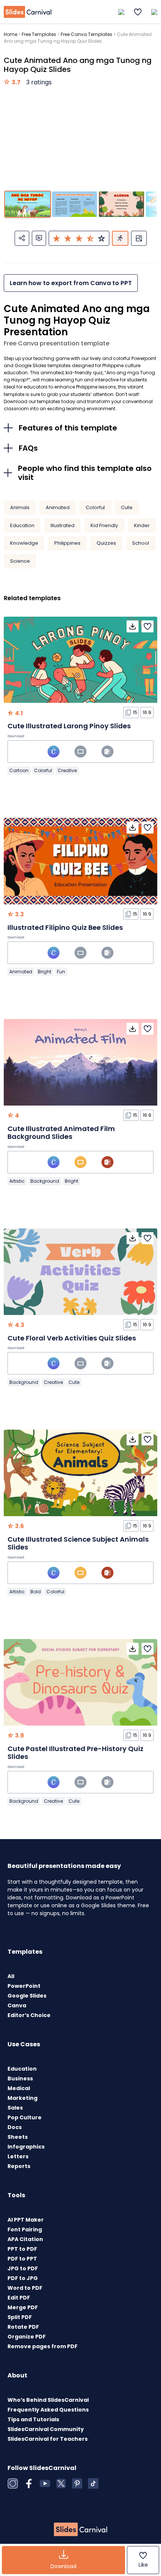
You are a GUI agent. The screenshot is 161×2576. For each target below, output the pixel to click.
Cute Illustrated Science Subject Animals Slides (78, 1543)
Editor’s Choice (29, 2015)
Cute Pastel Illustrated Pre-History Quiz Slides (75, 1753)
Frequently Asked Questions (48, 2410)
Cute (127, 507)
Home (10, 34)
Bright (45, 972)
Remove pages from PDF (42, 2346)
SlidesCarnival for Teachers (48, 2439)
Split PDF (20, 2317)
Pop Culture (25, 2117)
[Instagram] (13, 2483)
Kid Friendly (104, 525)
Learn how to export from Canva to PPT (71, 283)
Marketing (22, 2098)
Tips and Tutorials (33, 2419)
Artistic (17, 1181)
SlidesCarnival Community (46, 2429)
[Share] (22, 238)
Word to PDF (25, 2288)
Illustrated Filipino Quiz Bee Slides (65, 927)
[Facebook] (29, 2483)
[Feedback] (39, 238)
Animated (58, 507)
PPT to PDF (22, 2249)
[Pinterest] (77, 2483)
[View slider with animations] (120, 238)
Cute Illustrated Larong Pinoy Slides (69, 726)
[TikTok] (93, 2483)
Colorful (95, 507)
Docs (15, 2127)
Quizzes (106, 543)
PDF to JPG (23, 2278)
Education (22, 525)
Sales (15, 2108)
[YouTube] (45, 2483)
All (11, 1976)
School (141, 543)
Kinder (142, 525)
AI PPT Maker (26, 2220)
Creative (67, 770)
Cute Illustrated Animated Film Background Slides (61, 1133)
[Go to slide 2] (75, 204)
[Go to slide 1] (28, 204)
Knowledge (24, 543)
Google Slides (27, 1996)
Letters (18, 2156)
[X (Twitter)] (61, 2483)
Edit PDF (19, 2298)
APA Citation (25, 2239)
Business (20, 2078)
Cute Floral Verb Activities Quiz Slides (72, 1338)
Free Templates (39, 34)
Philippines (67, 543)
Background (45, 1181)
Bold (36, 1592)
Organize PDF (27, 2337)
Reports (19, 2166)
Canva (17, 2005)
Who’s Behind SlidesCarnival (48, 2400)
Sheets (18, 2137)
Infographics (26, 2147)
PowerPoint (24, 1986)
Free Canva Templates (86, 34)
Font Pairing (25, 2229)
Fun (61, 972)
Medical (19, 2088)
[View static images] (139, 238)
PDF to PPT (22, 2259)
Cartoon (19, 770)
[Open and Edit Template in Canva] (54, 752)
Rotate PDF (23, 2327)
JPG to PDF (23, 2268)
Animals (20, 507)
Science (20, 561)
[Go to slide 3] (121, 204)
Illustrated (63, 525)
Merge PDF (23, 2307)
